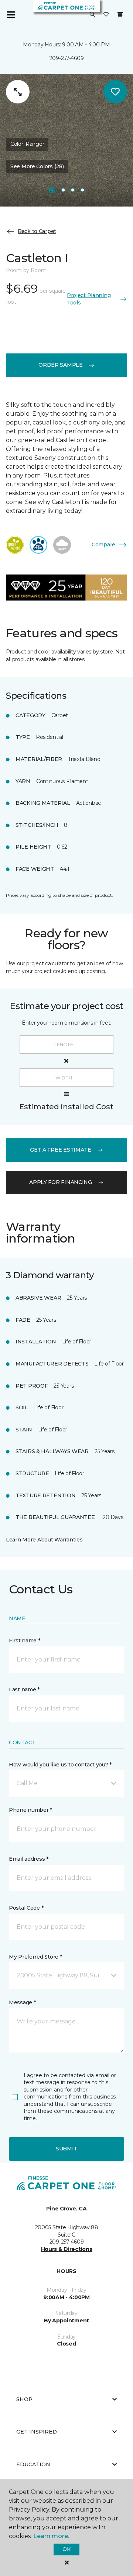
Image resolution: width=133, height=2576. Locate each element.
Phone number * (30, 1810)
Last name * (24, 1689)
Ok (66, 2549)
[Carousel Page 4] (82, 190)
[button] (92, 15)
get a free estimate (61, 1150)
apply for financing (61, 1182)
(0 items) (120, 14)
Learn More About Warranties (44, 1540)
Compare (103, 545)
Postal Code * (26, 1908)
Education (33, 2464)
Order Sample (61, 365)
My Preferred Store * (35, 1957)
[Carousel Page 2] (63, 190)
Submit (66, 2149)
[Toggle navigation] (11, 15)
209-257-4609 (67, 58)
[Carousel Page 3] (73, 190)
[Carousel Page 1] (52, 190)
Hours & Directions (67, 2249)
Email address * (29, 1859)
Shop (24, 2399)
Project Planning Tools (89, 299)
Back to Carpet (37, 231)
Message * (22, 2002)
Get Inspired (37, 2432)
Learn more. (51, 2536)
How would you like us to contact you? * (60, 1765)
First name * (25, 1641)
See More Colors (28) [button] (37, 166)
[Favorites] (106, 15)
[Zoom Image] (18, 92)
